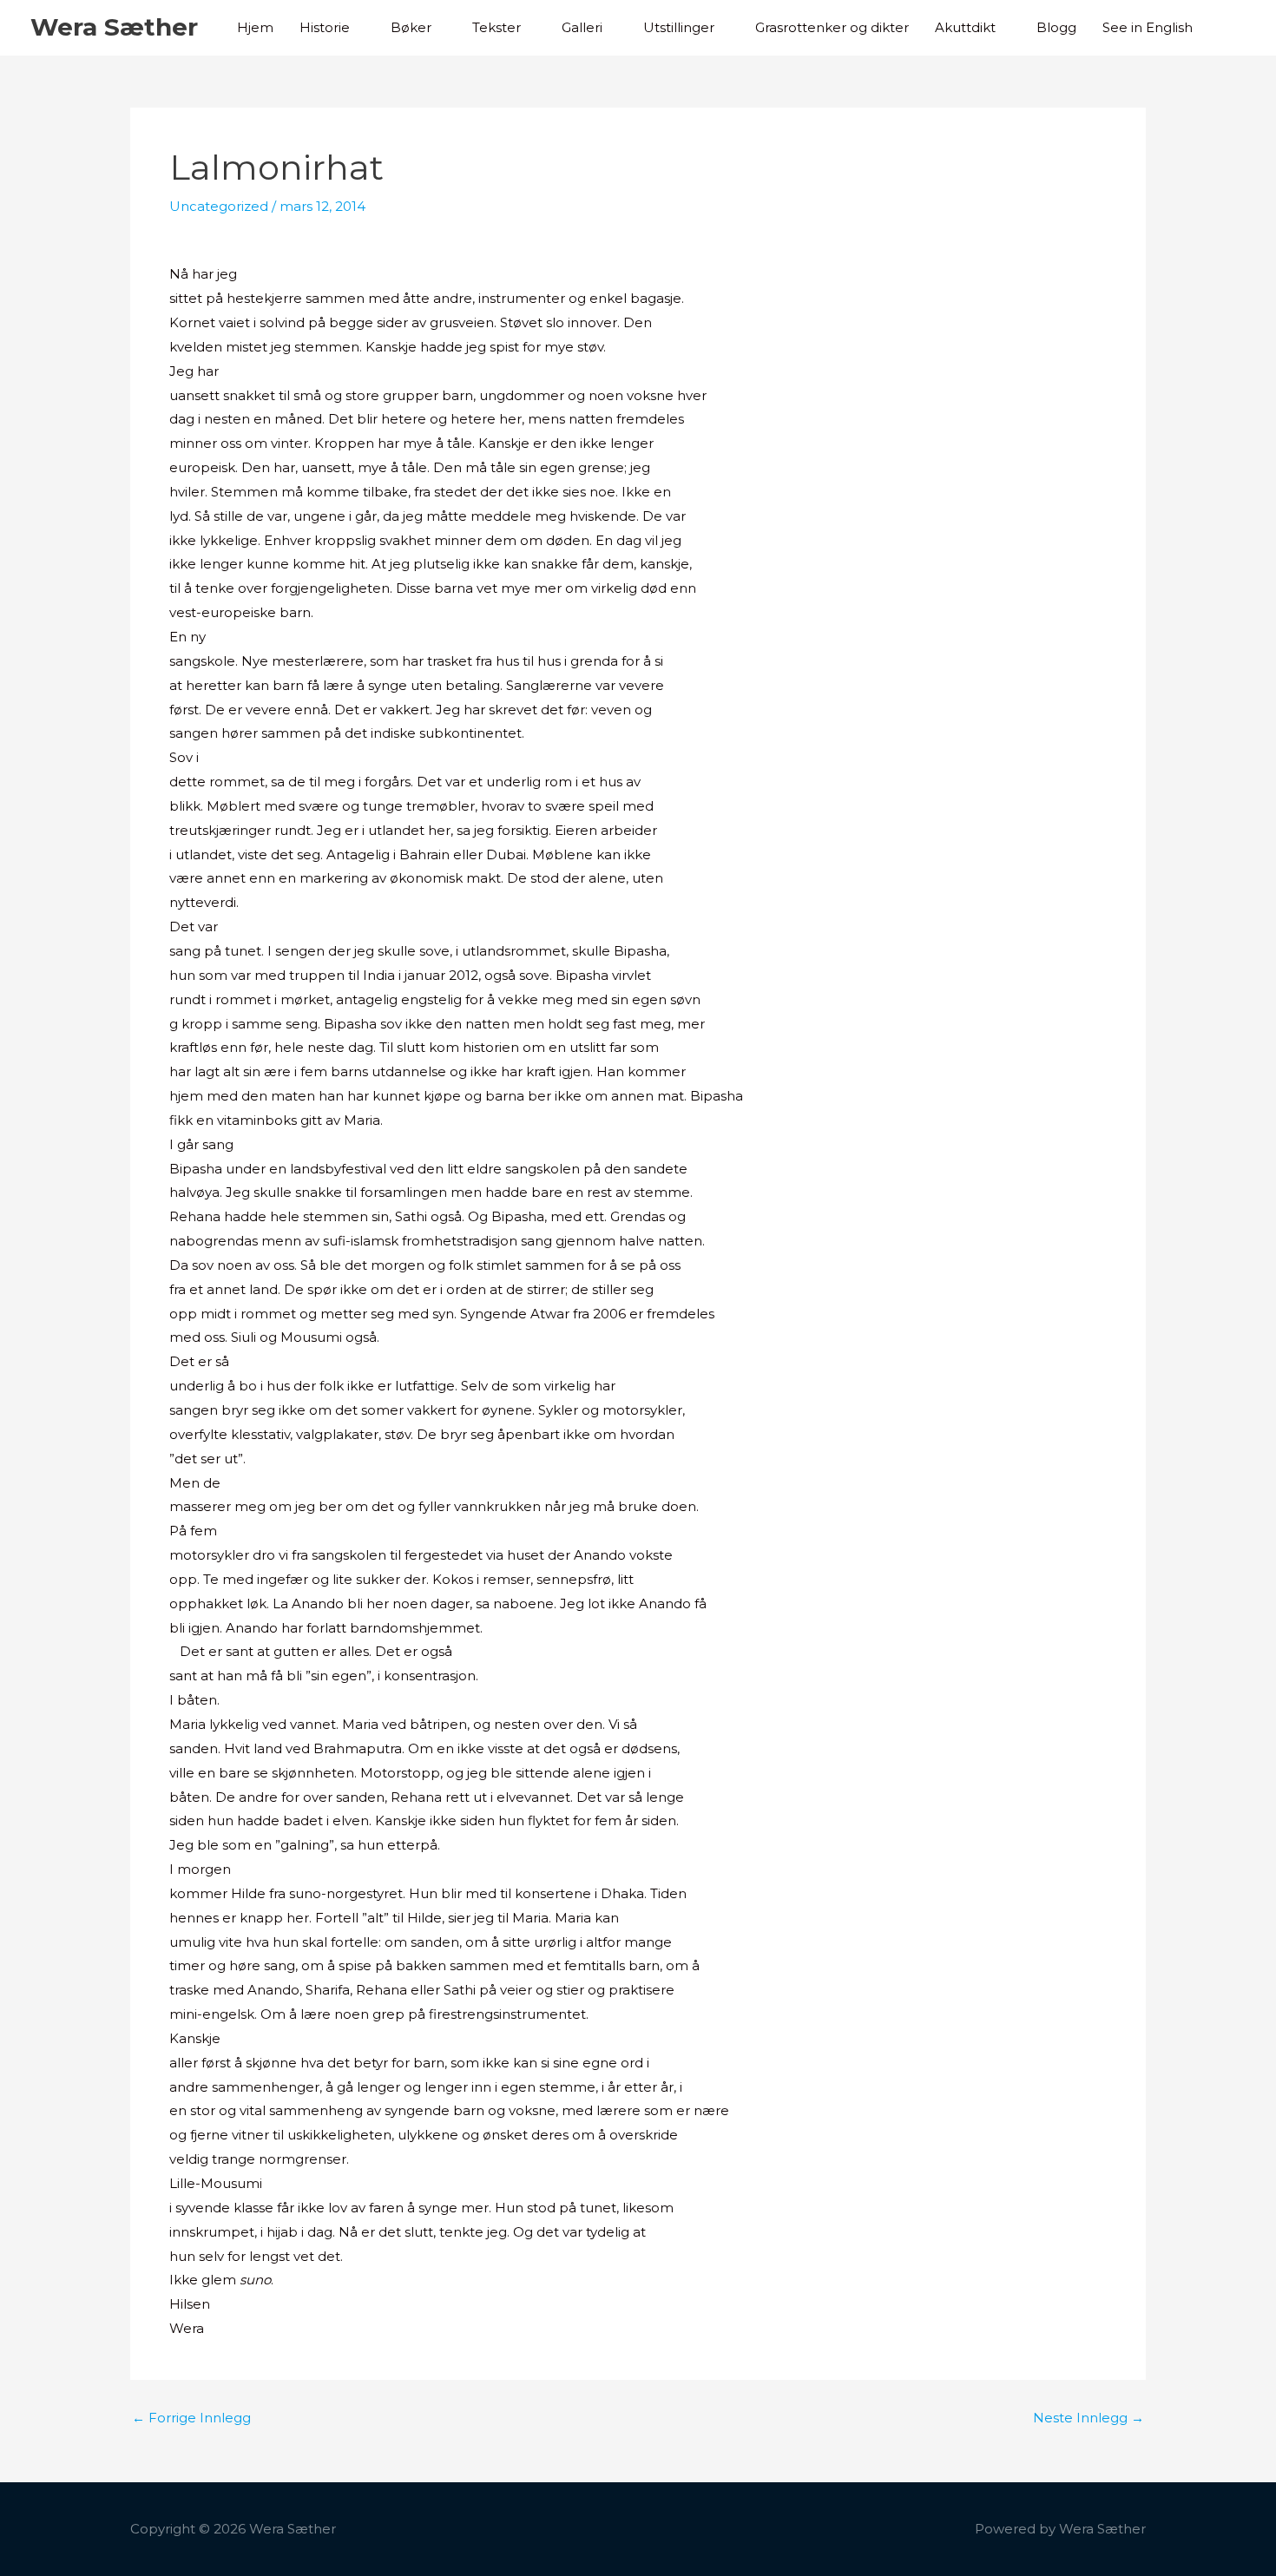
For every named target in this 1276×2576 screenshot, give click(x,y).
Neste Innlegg (1089, 2418)
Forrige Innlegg (191, 2418)
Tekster (497, 27)
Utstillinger (679, 27)
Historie (325, 27)
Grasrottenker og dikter (832, 27)
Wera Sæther (114, 27)
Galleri (582, 27)
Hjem (255, 27)
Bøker (411, 27)
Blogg (1056, 27)
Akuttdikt (965, 27)
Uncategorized (219, 206)
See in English (1148, 27)
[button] (1226, 28)
